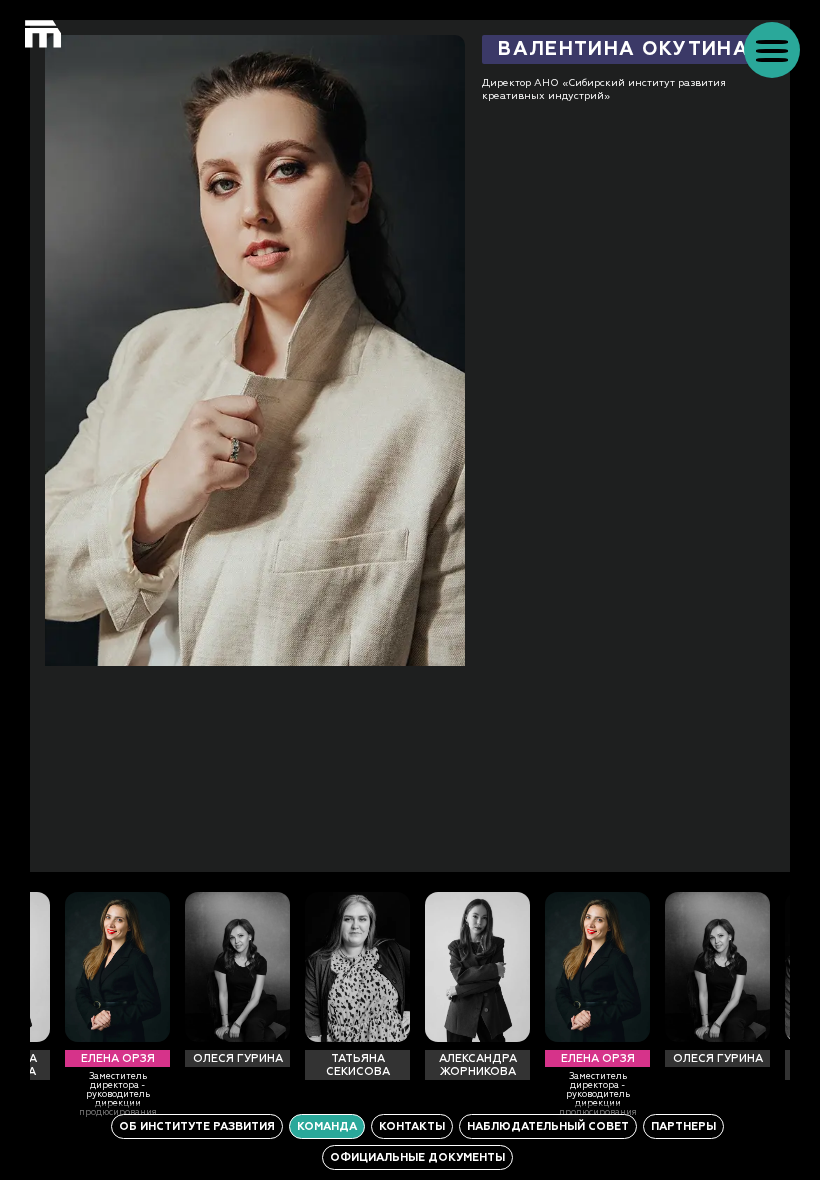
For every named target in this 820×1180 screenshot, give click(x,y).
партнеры (683, 1126)
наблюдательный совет (548, 1126)
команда (327, 1126)
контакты (412, 1126)
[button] (772, 50)
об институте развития (197, 1126)
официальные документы (417, 1157)
